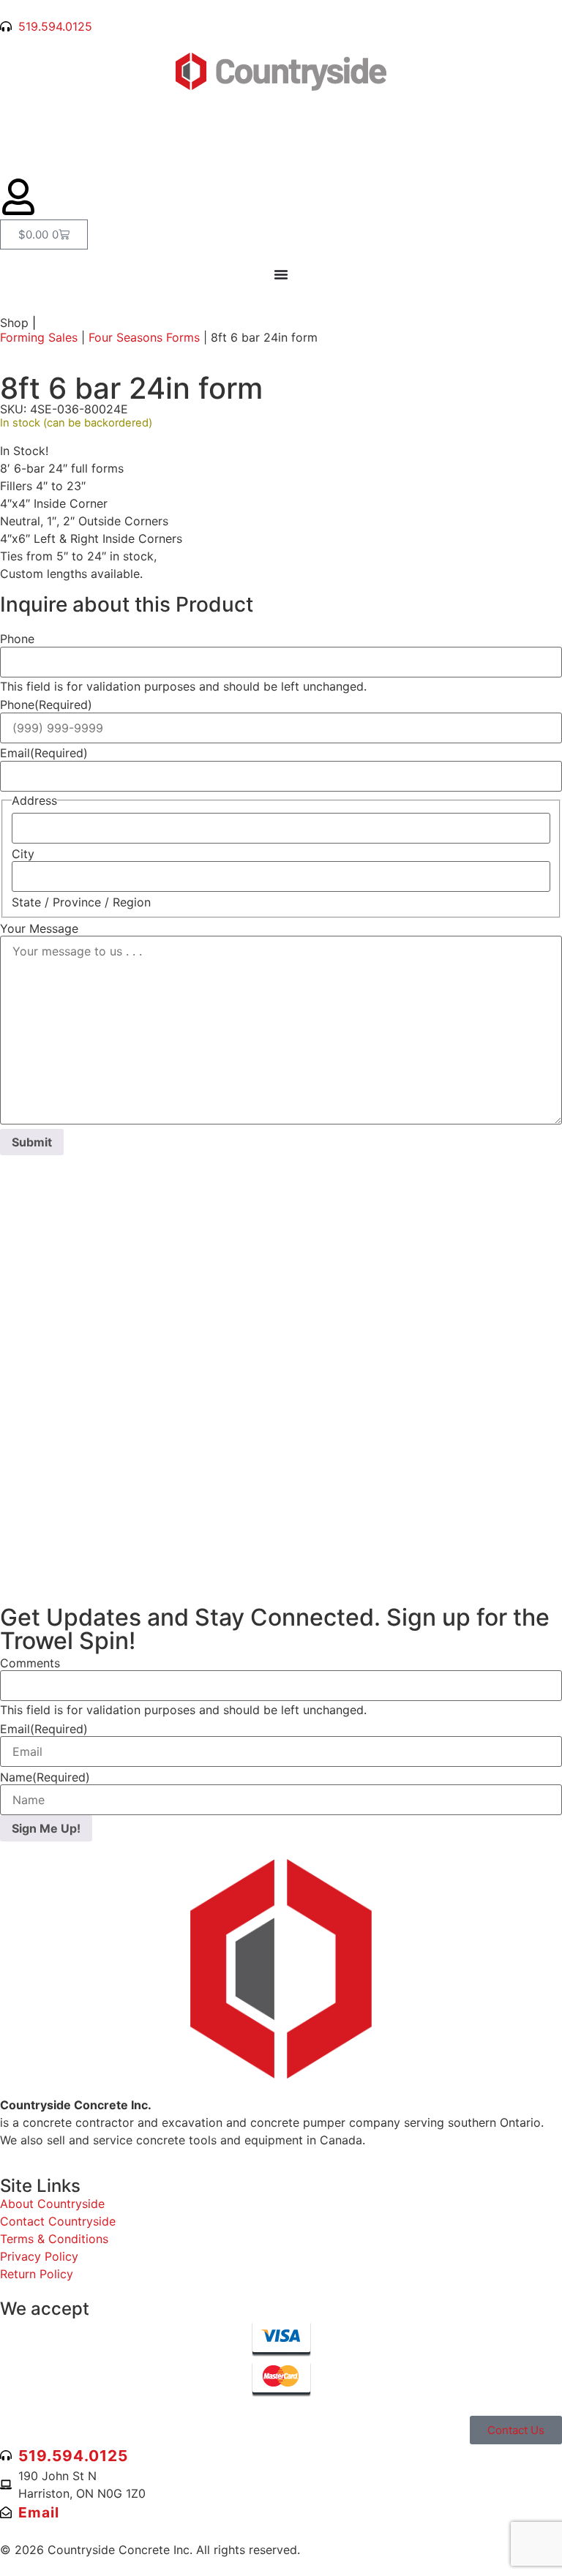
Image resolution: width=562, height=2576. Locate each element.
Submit (32, 1142)
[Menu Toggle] (281, 274)
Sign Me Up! (46, 1828)
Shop (18, 323)
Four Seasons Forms (144, 337)
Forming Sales (39, 337)
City (23, 854)
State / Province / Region (81, 902)
